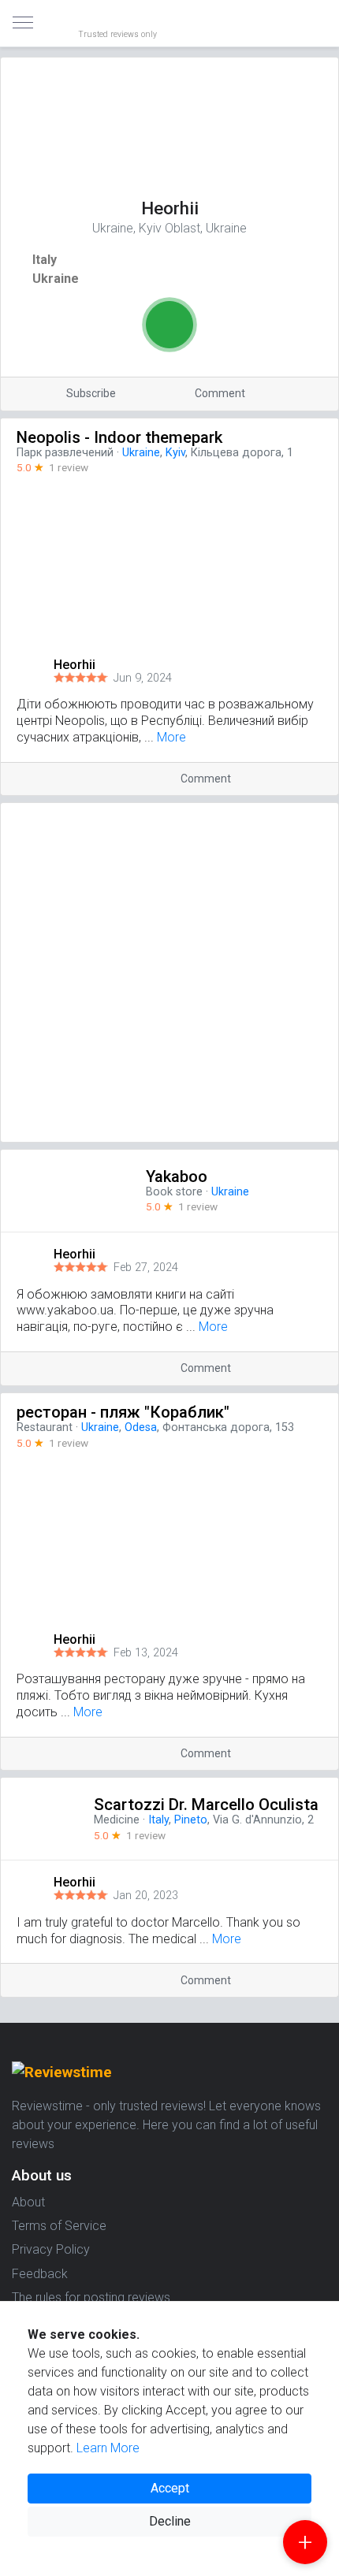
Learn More (108, 2448)
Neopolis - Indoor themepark (119, 437)
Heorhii (75, 665)
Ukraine (56, 279)
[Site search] (307, 24)
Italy (45, 260)
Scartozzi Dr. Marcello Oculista (206, 1805)
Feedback (40, 2274)
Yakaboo (177, 1176)
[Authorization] (320, 13)
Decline (170, 2521)
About (28, 2202)
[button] (326, 665)
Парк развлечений (65, 453)
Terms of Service (59, 2226)
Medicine (117, 1820)
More (171, 737)
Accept (170, 2488)
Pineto (191, 1820)
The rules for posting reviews (91, 2297)
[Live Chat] (169, 325)
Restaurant (45, 1427)
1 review (69, 467)
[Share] (299, 394)
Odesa (141, 1427)
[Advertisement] (169, 972)
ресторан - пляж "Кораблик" (123, 1412)
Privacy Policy (51, 2249)
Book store (174, 1192)
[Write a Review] (305, 2542)
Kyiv (175, 453)
